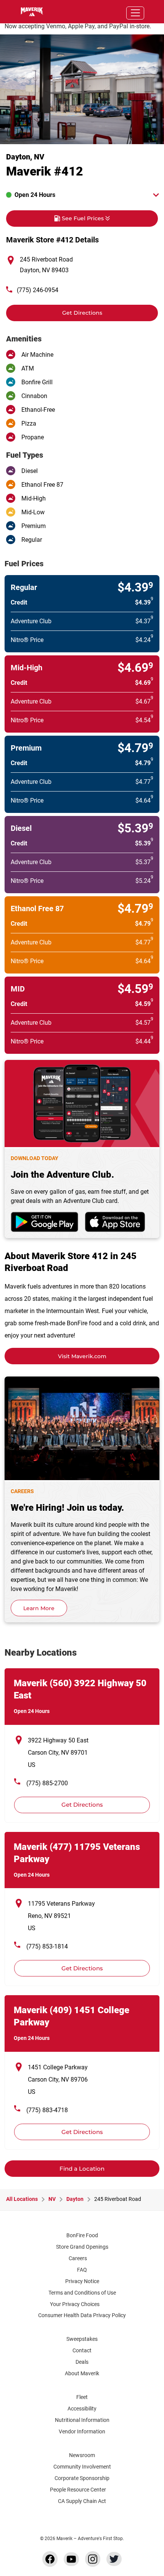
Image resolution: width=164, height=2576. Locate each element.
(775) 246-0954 (38, 290)
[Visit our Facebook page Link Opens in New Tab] (50, 2559)
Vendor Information (82, 2431)
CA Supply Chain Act (82, 2501)
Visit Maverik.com (82, 1356)
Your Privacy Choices (75, 2304)
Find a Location (82, 2169)
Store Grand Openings (82, 2247)
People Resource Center (78, 2490)
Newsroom (82, 2455)
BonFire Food (82, 2235)
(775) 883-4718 (47, 2110)
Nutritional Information (82, 2420)
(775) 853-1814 (47, 1946)
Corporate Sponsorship (82, 2478)
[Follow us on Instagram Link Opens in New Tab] (93, 2559)
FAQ (82, 2270)
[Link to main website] (27, 12)
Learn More (39, 1608)
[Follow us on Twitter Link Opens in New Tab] (114, 2559)
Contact (82, 2350)
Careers (78, 2258)
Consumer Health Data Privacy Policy (82, 2315)
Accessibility (82, 2409)
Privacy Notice (82, 2281)
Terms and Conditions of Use (82, 2293)
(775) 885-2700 (47, 1783)
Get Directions (54, 310)
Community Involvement (82, 2467)
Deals (82, 2362)
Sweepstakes (82, 2339)
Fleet (82, 2397)
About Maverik (82, 2373)
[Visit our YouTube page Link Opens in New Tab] (71, 2559)
